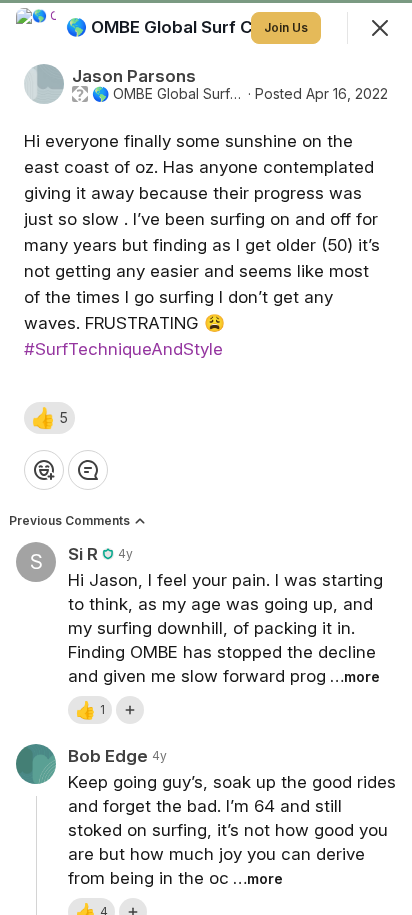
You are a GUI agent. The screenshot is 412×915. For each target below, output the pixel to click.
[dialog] (206, 457)
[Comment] (88, 470)
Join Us (286, 27)
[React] (44, 470)
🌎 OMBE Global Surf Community (168, 94)
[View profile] (36, 28)
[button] (49, 418)
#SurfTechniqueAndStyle (123, 349)
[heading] (203, 27)
